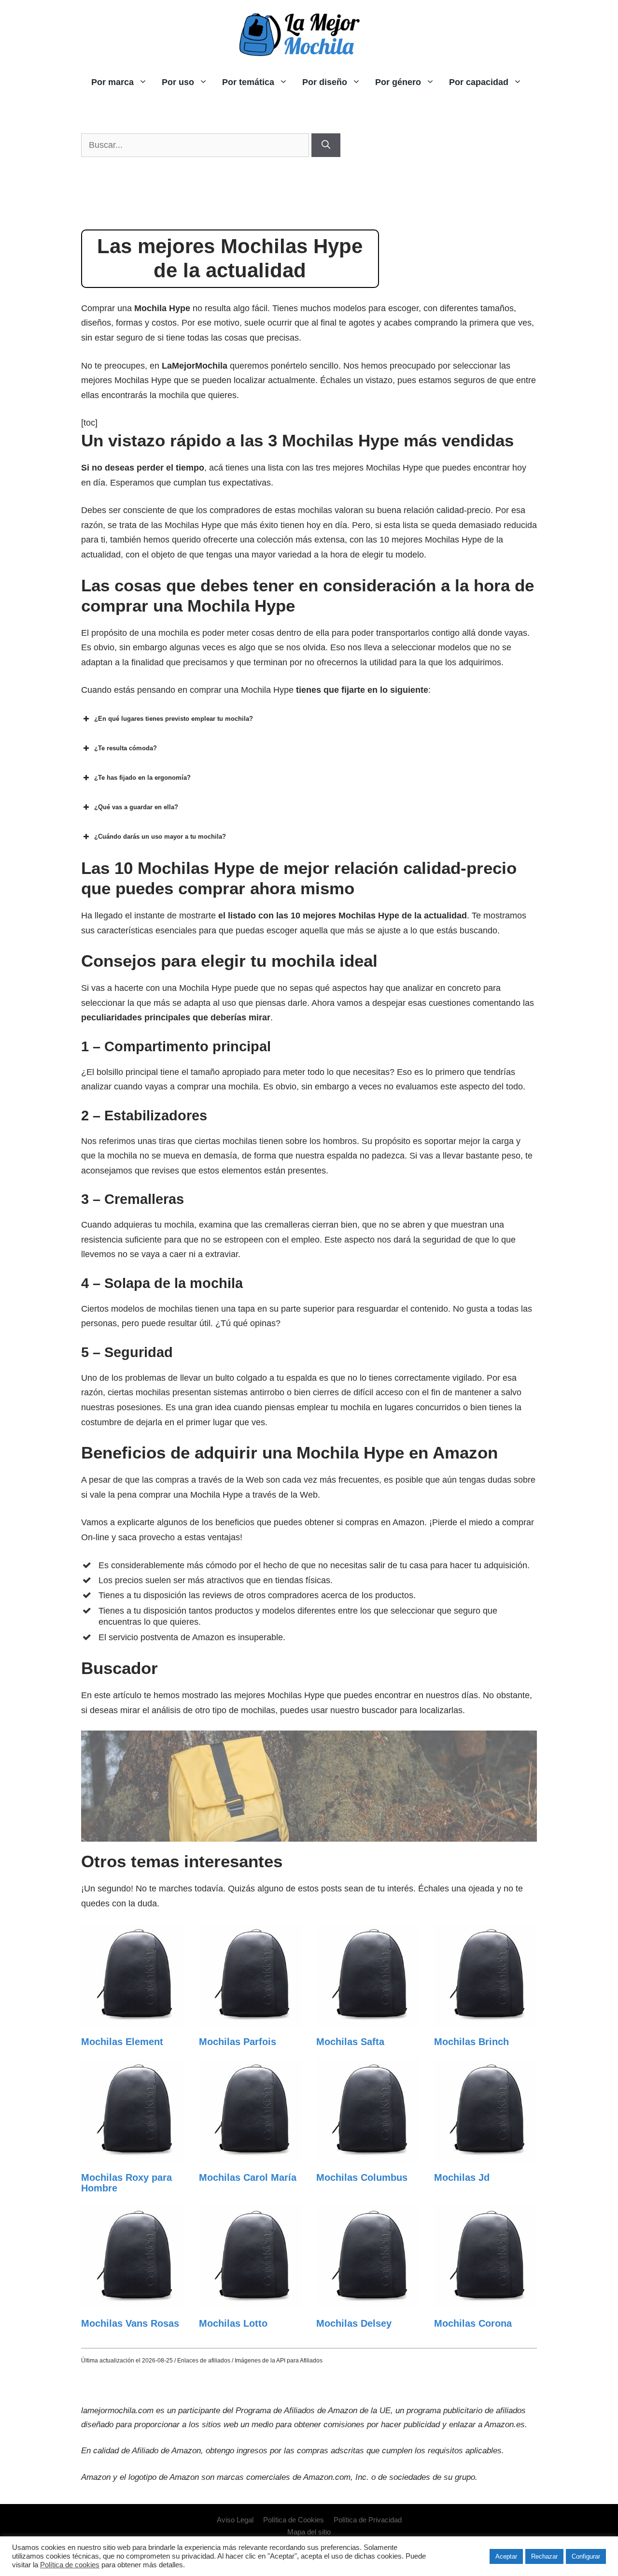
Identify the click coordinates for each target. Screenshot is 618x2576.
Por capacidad (479, 82)
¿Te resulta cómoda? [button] (126, 748)
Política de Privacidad (368, 2520)
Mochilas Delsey (354, 2323)
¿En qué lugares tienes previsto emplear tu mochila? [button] (174, 719)
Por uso (178, 82)
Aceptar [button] (506, 2556)
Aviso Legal (235, 2520)
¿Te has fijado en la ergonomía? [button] (142, 778)
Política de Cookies (294, 2520)
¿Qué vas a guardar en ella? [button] (136, 807)
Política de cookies (70, 2565)
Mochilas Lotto (233, 2323)
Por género (398, 82)
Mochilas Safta (350, 2042)
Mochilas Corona (473, 2323)
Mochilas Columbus (362, 2177)
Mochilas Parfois (238, 2042)
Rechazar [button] (544, 2556)
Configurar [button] (586, 2556)
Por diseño (325, 82)
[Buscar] (326, 145)
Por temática (248, 82)
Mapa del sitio (309, 2532)
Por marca (112, 82)
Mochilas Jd (462, 2177)
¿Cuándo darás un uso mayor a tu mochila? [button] (160, 837)
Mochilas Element (122, 2042)
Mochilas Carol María (248, 2177)
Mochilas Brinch (471, 2042)
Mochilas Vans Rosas (130, 2323)
